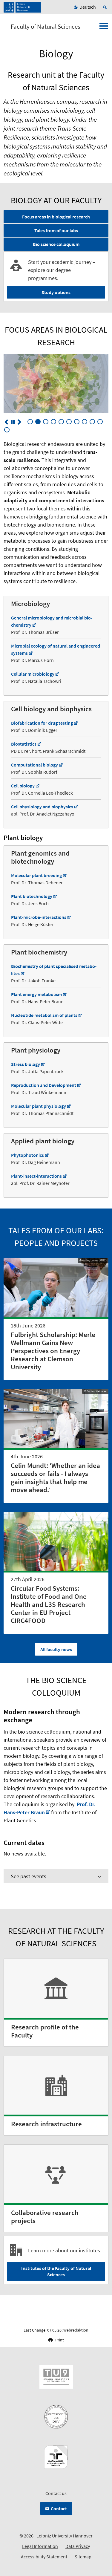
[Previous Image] (6, 422)
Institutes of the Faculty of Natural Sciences (56, 2271)
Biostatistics (24, 744)
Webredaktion (76, 2330)
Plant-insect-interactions (36, 1176)
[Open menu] (104, 28)
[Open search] (106, 7)
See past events (29, 1876)
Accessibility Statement (44, 2557)
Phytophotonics (27, 1155)
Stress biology (26, 1064)
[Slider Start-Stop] (13, 422)
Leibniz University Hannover (65, 2536)
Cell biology (23, 786)
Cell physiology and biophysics (42, 807)
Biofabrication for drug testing (42, 723)
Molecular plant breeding (36, 875)
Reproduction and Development (44, 1085)
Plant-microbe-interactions (39, 917)
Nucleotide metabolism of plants (44, 1015)
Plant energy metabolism (36, 994)
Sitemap (83, 2557)
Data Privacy (78, 2546)
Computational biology (34, 765)
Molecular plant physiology (39, 1106)
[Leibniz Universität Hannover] (22, 7)
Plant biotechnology (32, 896)
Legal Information (40, 2546)
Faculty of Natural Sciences (46, 27)
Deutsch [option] (88, 7)
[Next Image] (19, 422)
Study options (56, 292)
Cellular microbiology (33, 674)
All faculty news (56, 1649)
